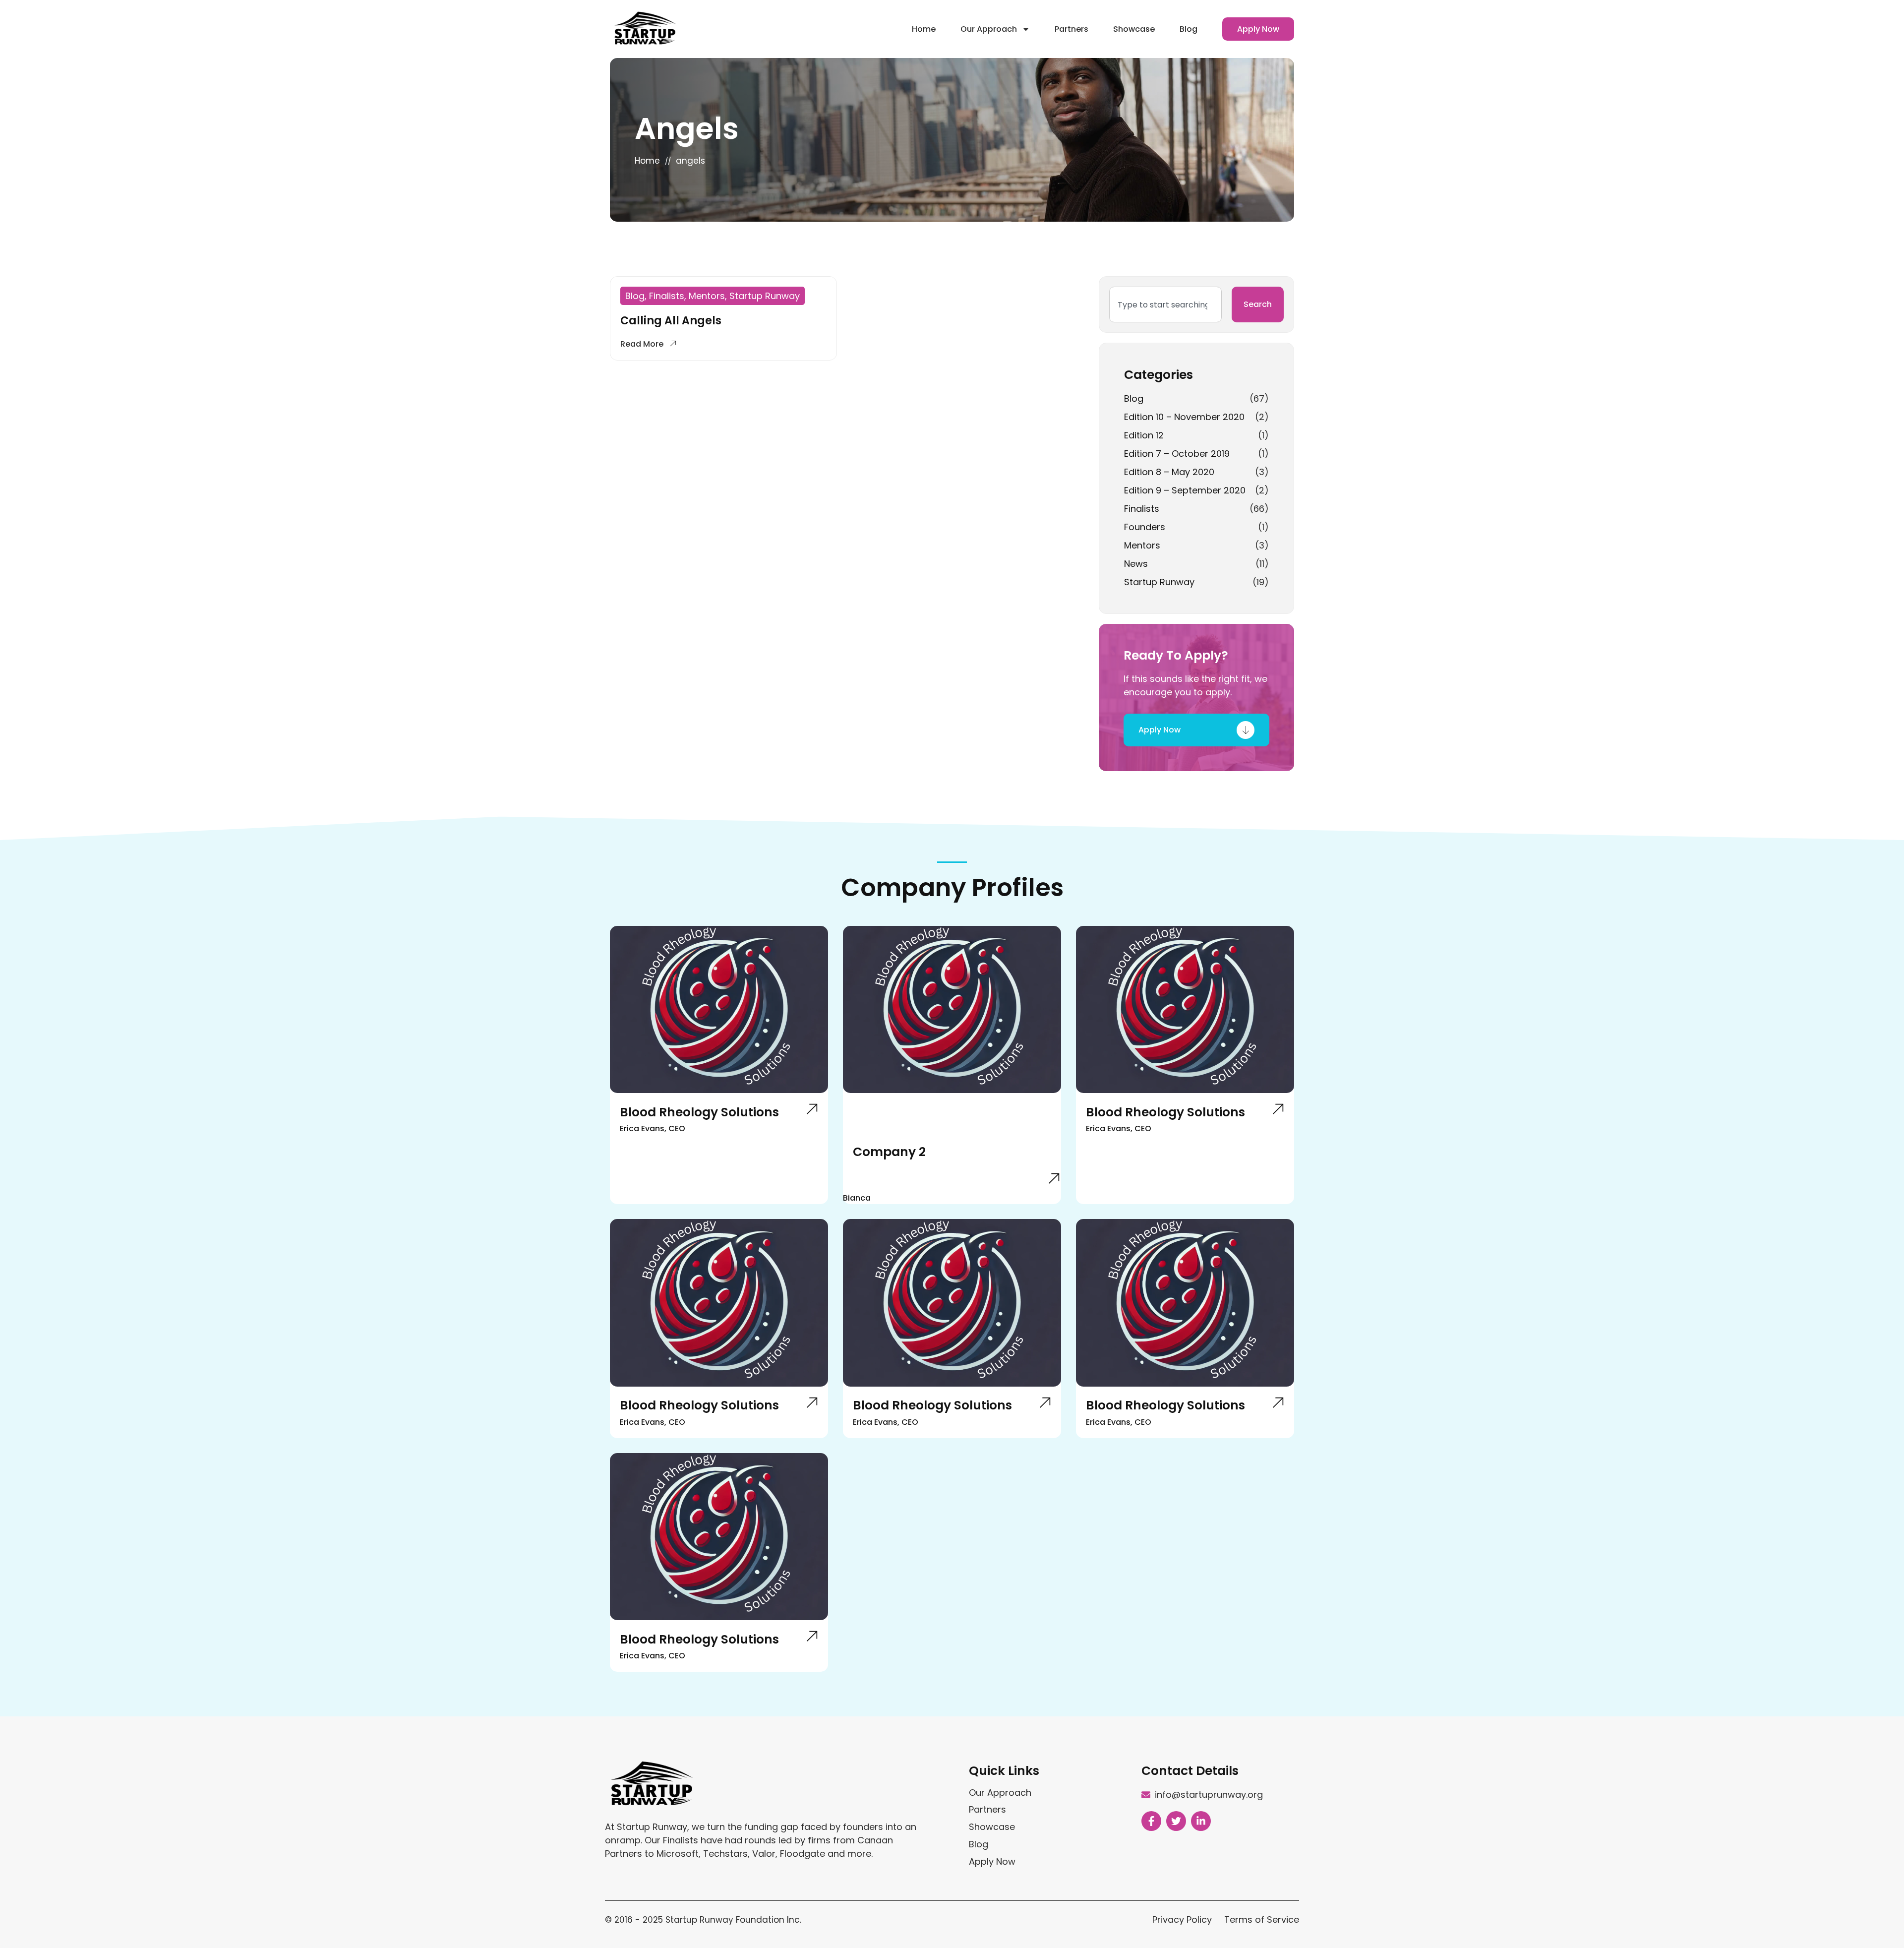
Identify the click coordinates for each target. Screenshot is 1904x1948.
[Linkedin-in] (1201, 1821)
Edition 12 (1144, 435)
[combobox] (1165, 304)
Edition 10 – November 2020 (1184, 417)
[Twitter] (1176, 1821)
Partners (1071, 29)
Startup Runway (1159, 582)
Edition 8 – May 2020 (1169, 472)
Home (924, 29)
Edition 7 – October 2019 (1177, 454)
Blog (1189, 29)
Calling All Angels (671, 321)
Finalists (1142, 509)
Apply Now (1258, 29)
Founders (1145, 527)
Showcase (1134, 29)
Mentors (1142, 545)
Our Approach (989, 29)
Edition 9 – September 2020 (1185, 490)
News (1136, 564)
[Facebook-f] (1151, 1821)
